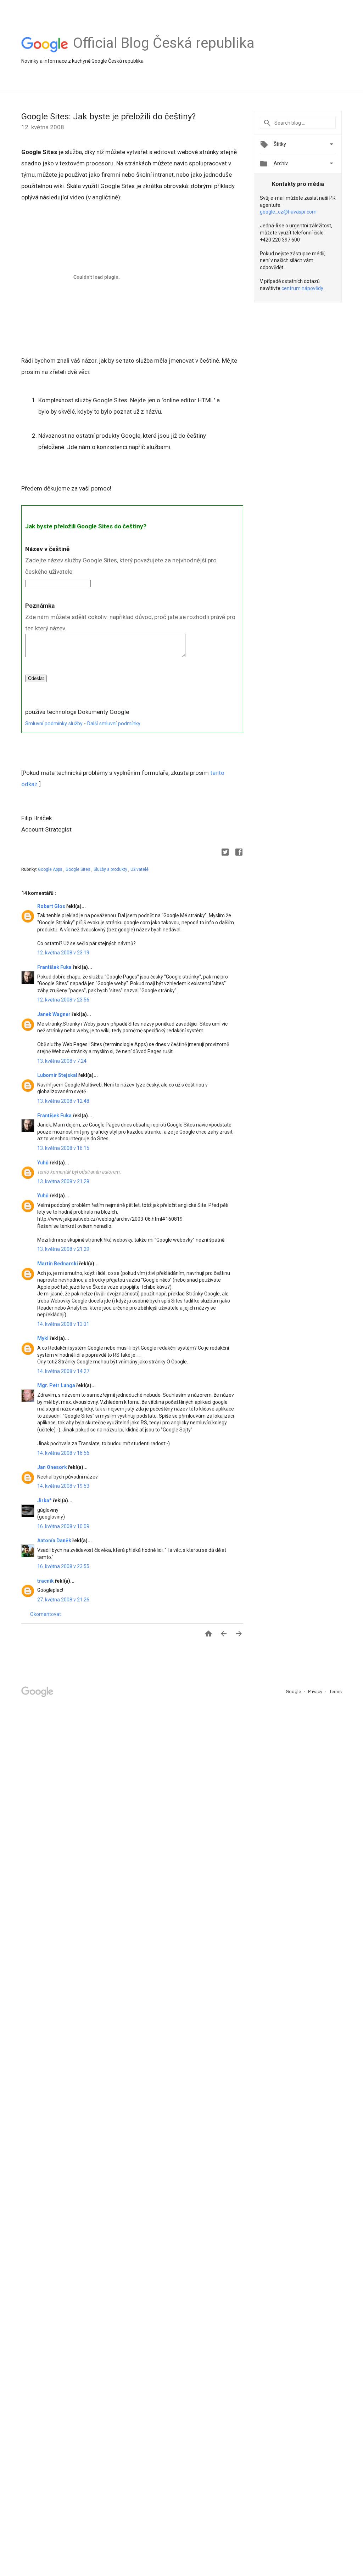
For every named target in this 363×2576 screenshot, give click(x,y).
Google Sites (79, 869)
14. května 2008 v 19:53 (63, 1486)
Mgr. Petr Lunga (57, 1385)
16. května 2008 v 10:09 (63, 1526)
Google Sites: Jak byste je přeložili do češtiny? (108, 117)
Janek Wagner (54, 1014)
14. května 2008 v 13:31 (63, 1324)
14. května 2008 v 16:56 (63, 1453)
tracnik (46, 1581)
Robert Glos (52, 906)
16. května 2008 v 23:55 (63, 1566)
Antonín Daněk (55, 1541)
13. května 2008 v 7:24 (62, 1061)
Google (294, 1692)
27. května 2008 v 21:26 (63, 1600)
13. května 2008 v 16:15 (63, 1148)
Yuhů (43, 1163)
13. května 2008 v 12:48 (63, 1101)
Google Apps (51, 869)
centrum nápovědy (302, 288)
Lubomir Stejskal (58, 1075)
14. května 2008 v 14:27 (63, 1371)
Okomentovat (46, 1614)
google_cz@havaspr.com (288, 212)
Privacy (316, 1692)
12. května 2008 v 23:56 (63, 1000)
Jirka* (45, 1500)
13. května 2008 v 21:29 (63, 1249)
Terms (336, 1692)
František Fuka (55, 967)
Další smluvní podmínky (114, 724)
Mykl (43, 1338)
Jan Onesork (53, 1467)
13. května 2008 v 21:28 (63, 1181)
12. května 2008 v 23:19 (63, 953)
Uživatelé (139, 869)
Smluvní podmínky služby (54, 724)
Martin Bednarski (58, 1264)
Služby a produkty (111, 869)
